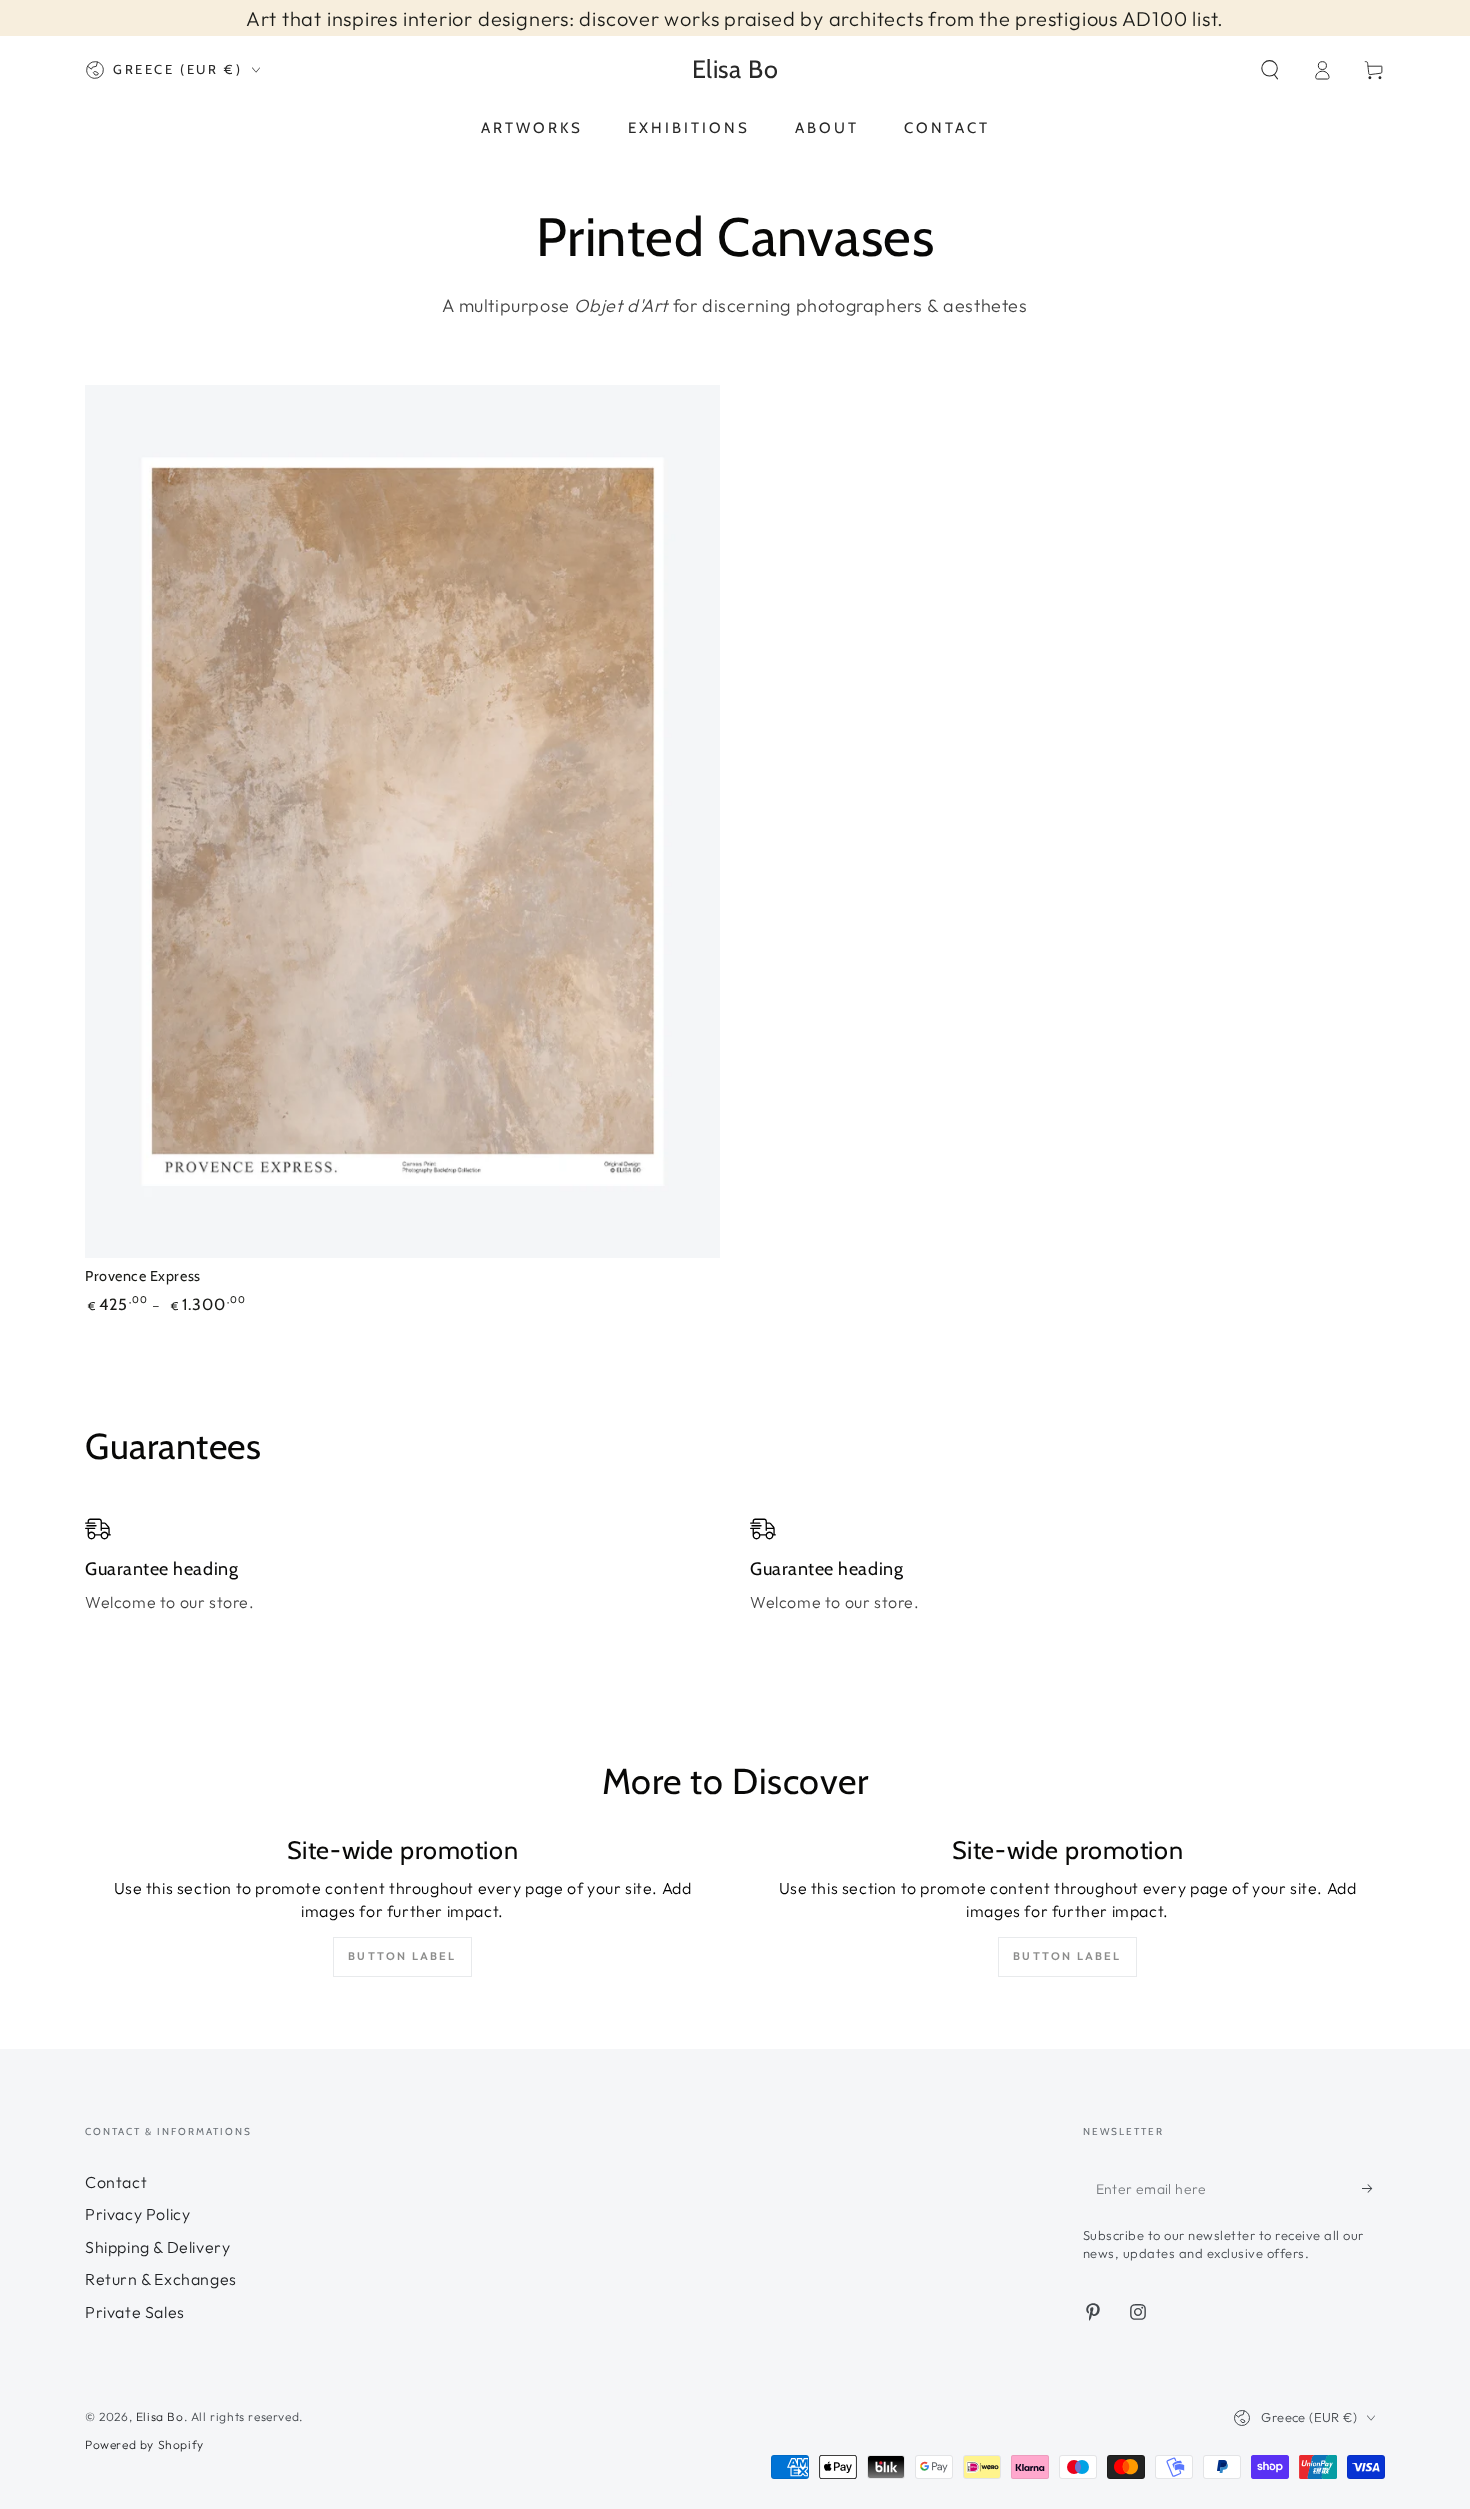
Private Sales (135, 2312)
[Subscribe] (1373, 2188)
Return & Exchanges (161, 2279)
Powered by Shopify (144, 2444)
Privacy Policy (137, 2214)
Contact (116, 2182)
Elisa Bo (160, 2416)
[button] (1270, 70)
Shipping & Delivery (157, 2247)
